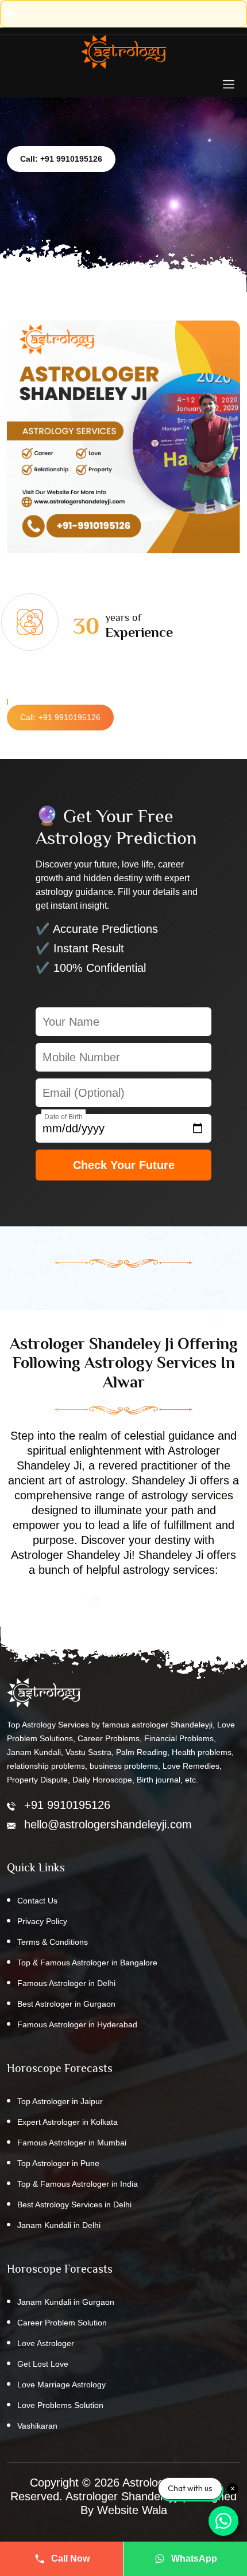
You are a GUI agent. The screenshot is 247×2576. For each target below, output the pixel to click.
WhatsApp (194, 2559)
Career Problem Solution (62, 2323)
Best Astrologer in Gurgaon (66, 2004)
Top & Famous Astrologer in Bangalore (87, 1963)
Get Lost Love (43, 2364)
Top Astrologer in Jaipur (60, 2101)
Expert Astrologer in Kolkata (67, 2122)
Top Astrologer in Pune (58, 2163)
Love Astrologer (46, 2343)
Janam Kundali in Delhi (59, 2225)
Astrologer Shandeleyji (122, 2496)
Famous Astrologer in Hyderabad (77, 2024)
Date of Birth (63, 1117)
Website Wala (132, 2510)
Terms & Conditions (53, 1942)
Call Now (70, 2559)
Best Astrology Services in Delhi (74, 2204)
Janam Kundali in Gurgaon (66, 2302)
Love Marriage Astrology (61, 2385)
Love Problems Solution (60, 2405)
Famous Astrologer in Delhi (66, 1983)
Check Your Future (124, 1165)
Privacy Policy (42, 1921)
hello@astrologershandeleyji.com (108, 1824)
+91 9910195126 (67, 1805)
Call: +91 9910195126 (61, 159)
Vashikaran (37, 2426)
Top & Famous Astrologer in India (78, 2184)
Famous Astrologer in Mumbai (72, 2143)
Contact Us (37, 1901)
